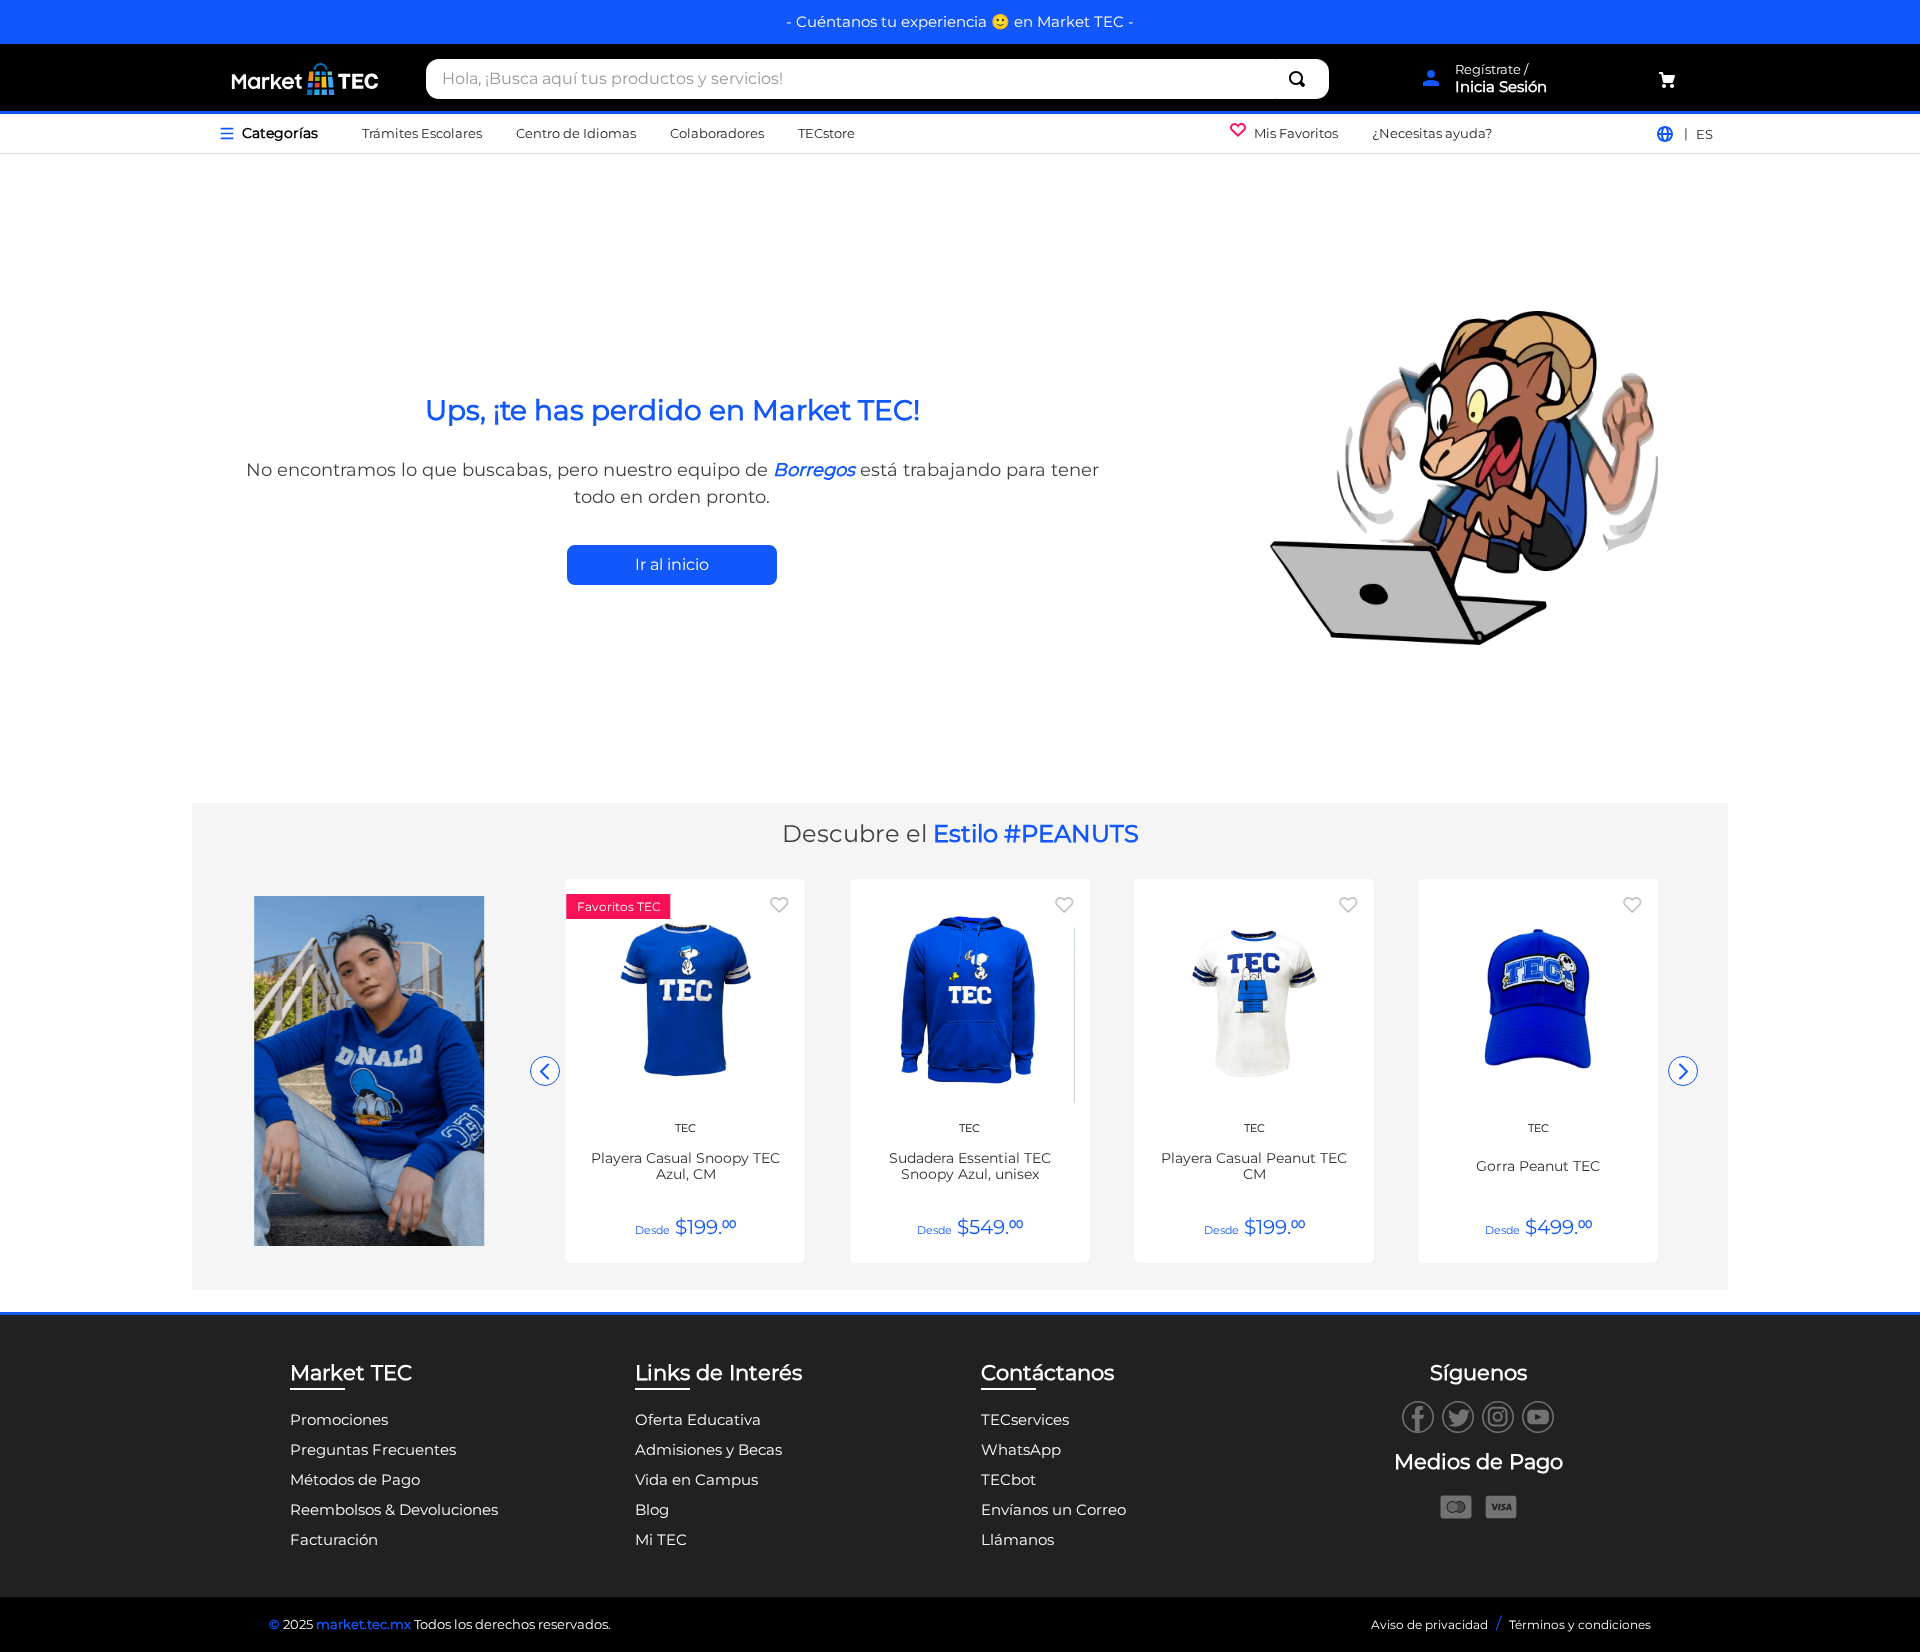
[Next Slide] (1683, 1071)
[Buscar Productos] (1301, 79)
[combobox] (877, 79)
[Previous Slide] (545, 1071)
